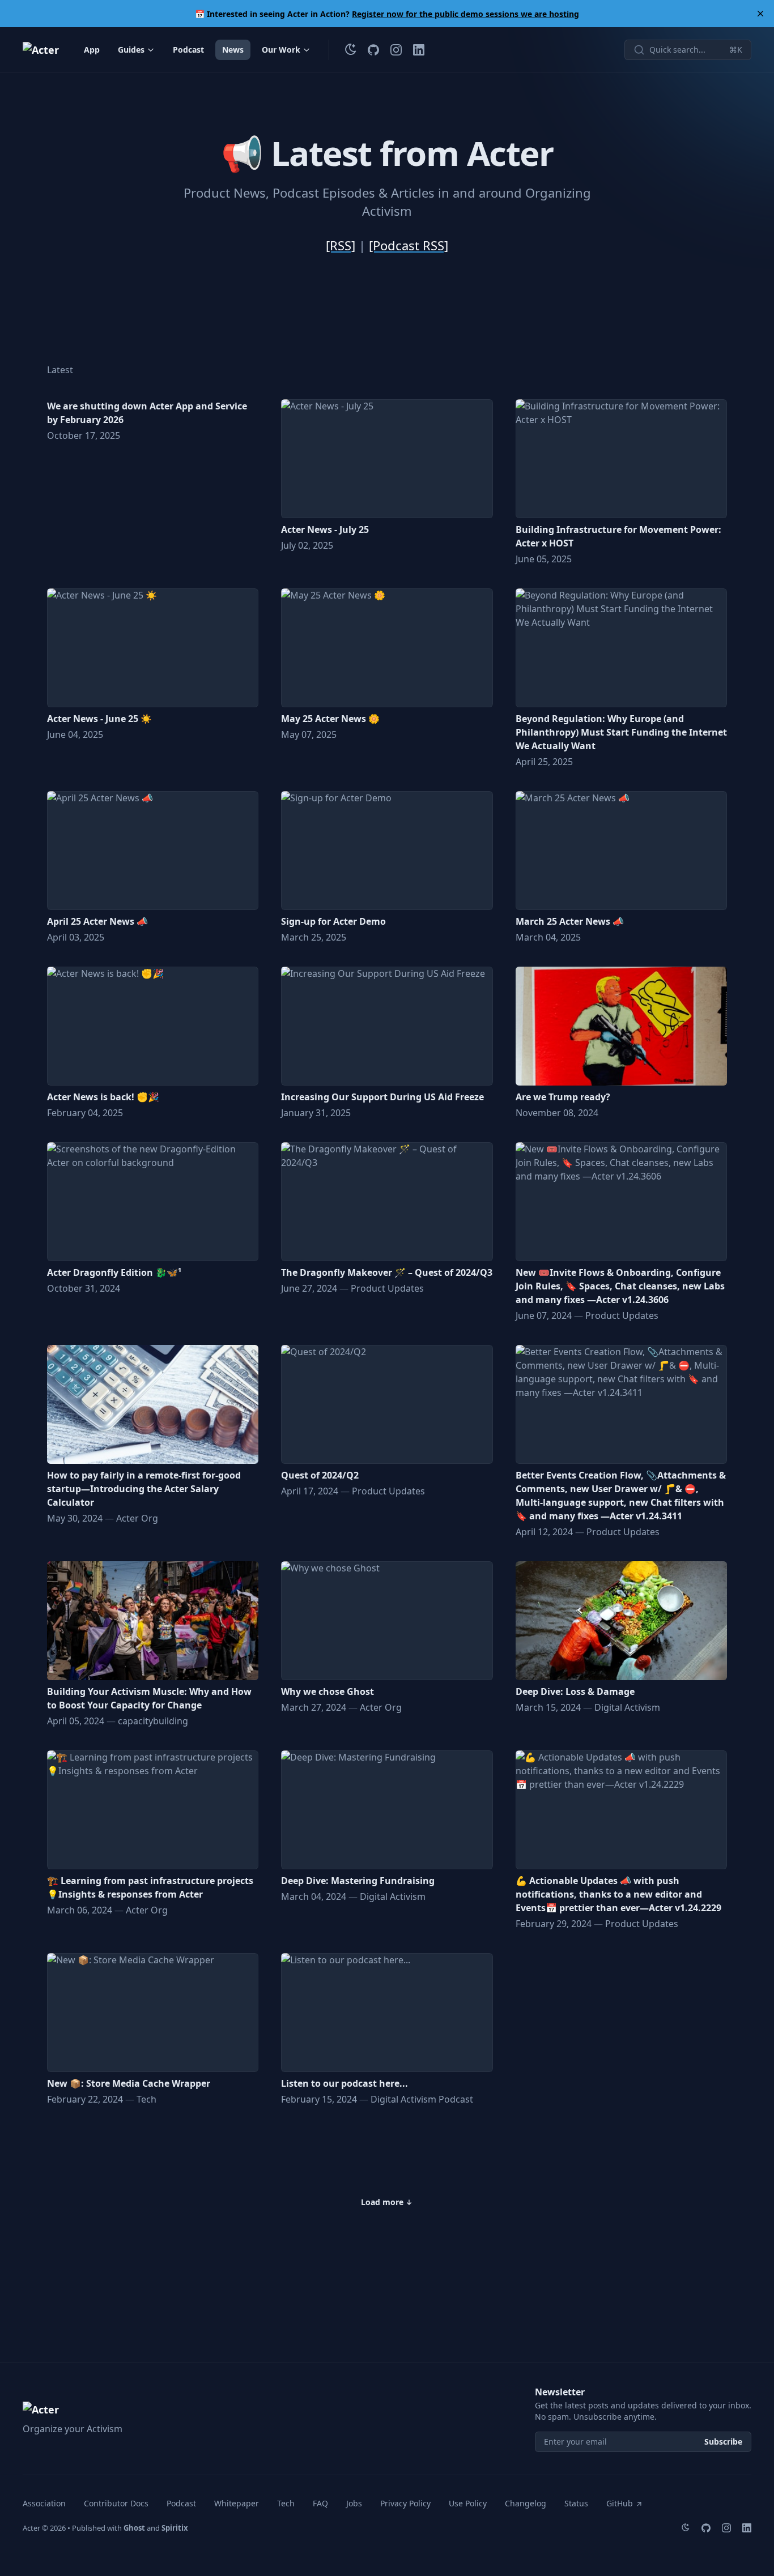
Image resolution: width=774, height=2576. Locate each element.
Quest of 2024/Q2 (320, 1475)
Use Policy (468, 2503)
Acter (31, 2528)
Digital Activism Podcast (422, 2099)
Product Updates (387, 1288)
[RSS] (341, 245)
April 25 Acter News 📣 (97, 921)
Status (576, 2503)
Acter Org (137, 1518)
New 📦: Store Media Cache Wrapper (129, 2083)
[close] (760, 14)
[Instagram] (396, 50)
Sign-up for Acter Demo (333, 921)
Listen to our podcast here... (345, 2083)
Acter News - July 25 (325, 529)
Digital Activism (627, 1707)
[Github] (373, 50)
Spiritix (175, 2528)
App (92, 50)
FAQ (320, 2503)
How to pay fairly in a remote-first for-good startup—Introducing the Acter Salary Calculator (144, 1489)
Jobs (354, 2503)
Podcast (188, 50)
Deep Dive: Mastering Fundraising (358, 1881)
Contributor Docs (116, 2503)
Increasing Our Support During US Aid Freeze (382, 1097)
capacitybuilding (153, 1721)
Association (44, 2503)
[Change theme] (351, 50)
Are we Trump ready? (563, 1097)
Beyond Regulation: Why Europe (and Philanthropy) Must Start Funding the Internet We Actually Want (621, 732)
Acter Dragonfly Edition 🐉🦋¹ (114, 1272)
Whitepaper (237, 2503)
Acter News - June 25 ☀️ (99, 719)
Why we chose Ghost (328, 1691)
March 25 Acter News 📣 (570, 921)
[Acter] (41, 50)
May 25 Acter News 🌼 (330, 719)
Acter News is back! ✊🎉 (103, 1097)
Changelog (526, 2503)
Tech (146, 2099)
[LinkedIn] (419, 50)
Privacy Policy (405, 2503)
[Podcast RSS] (409, 245)
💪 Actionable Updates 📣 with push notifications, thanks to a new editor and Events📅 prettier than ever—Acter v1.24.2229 (618, 1894)
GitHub (620, 2503)
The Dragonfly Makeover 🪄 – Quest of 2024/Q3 (387, 1272)
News (233, 50)
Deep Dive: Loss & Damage (575, 1691)
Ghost (134, 2528)
